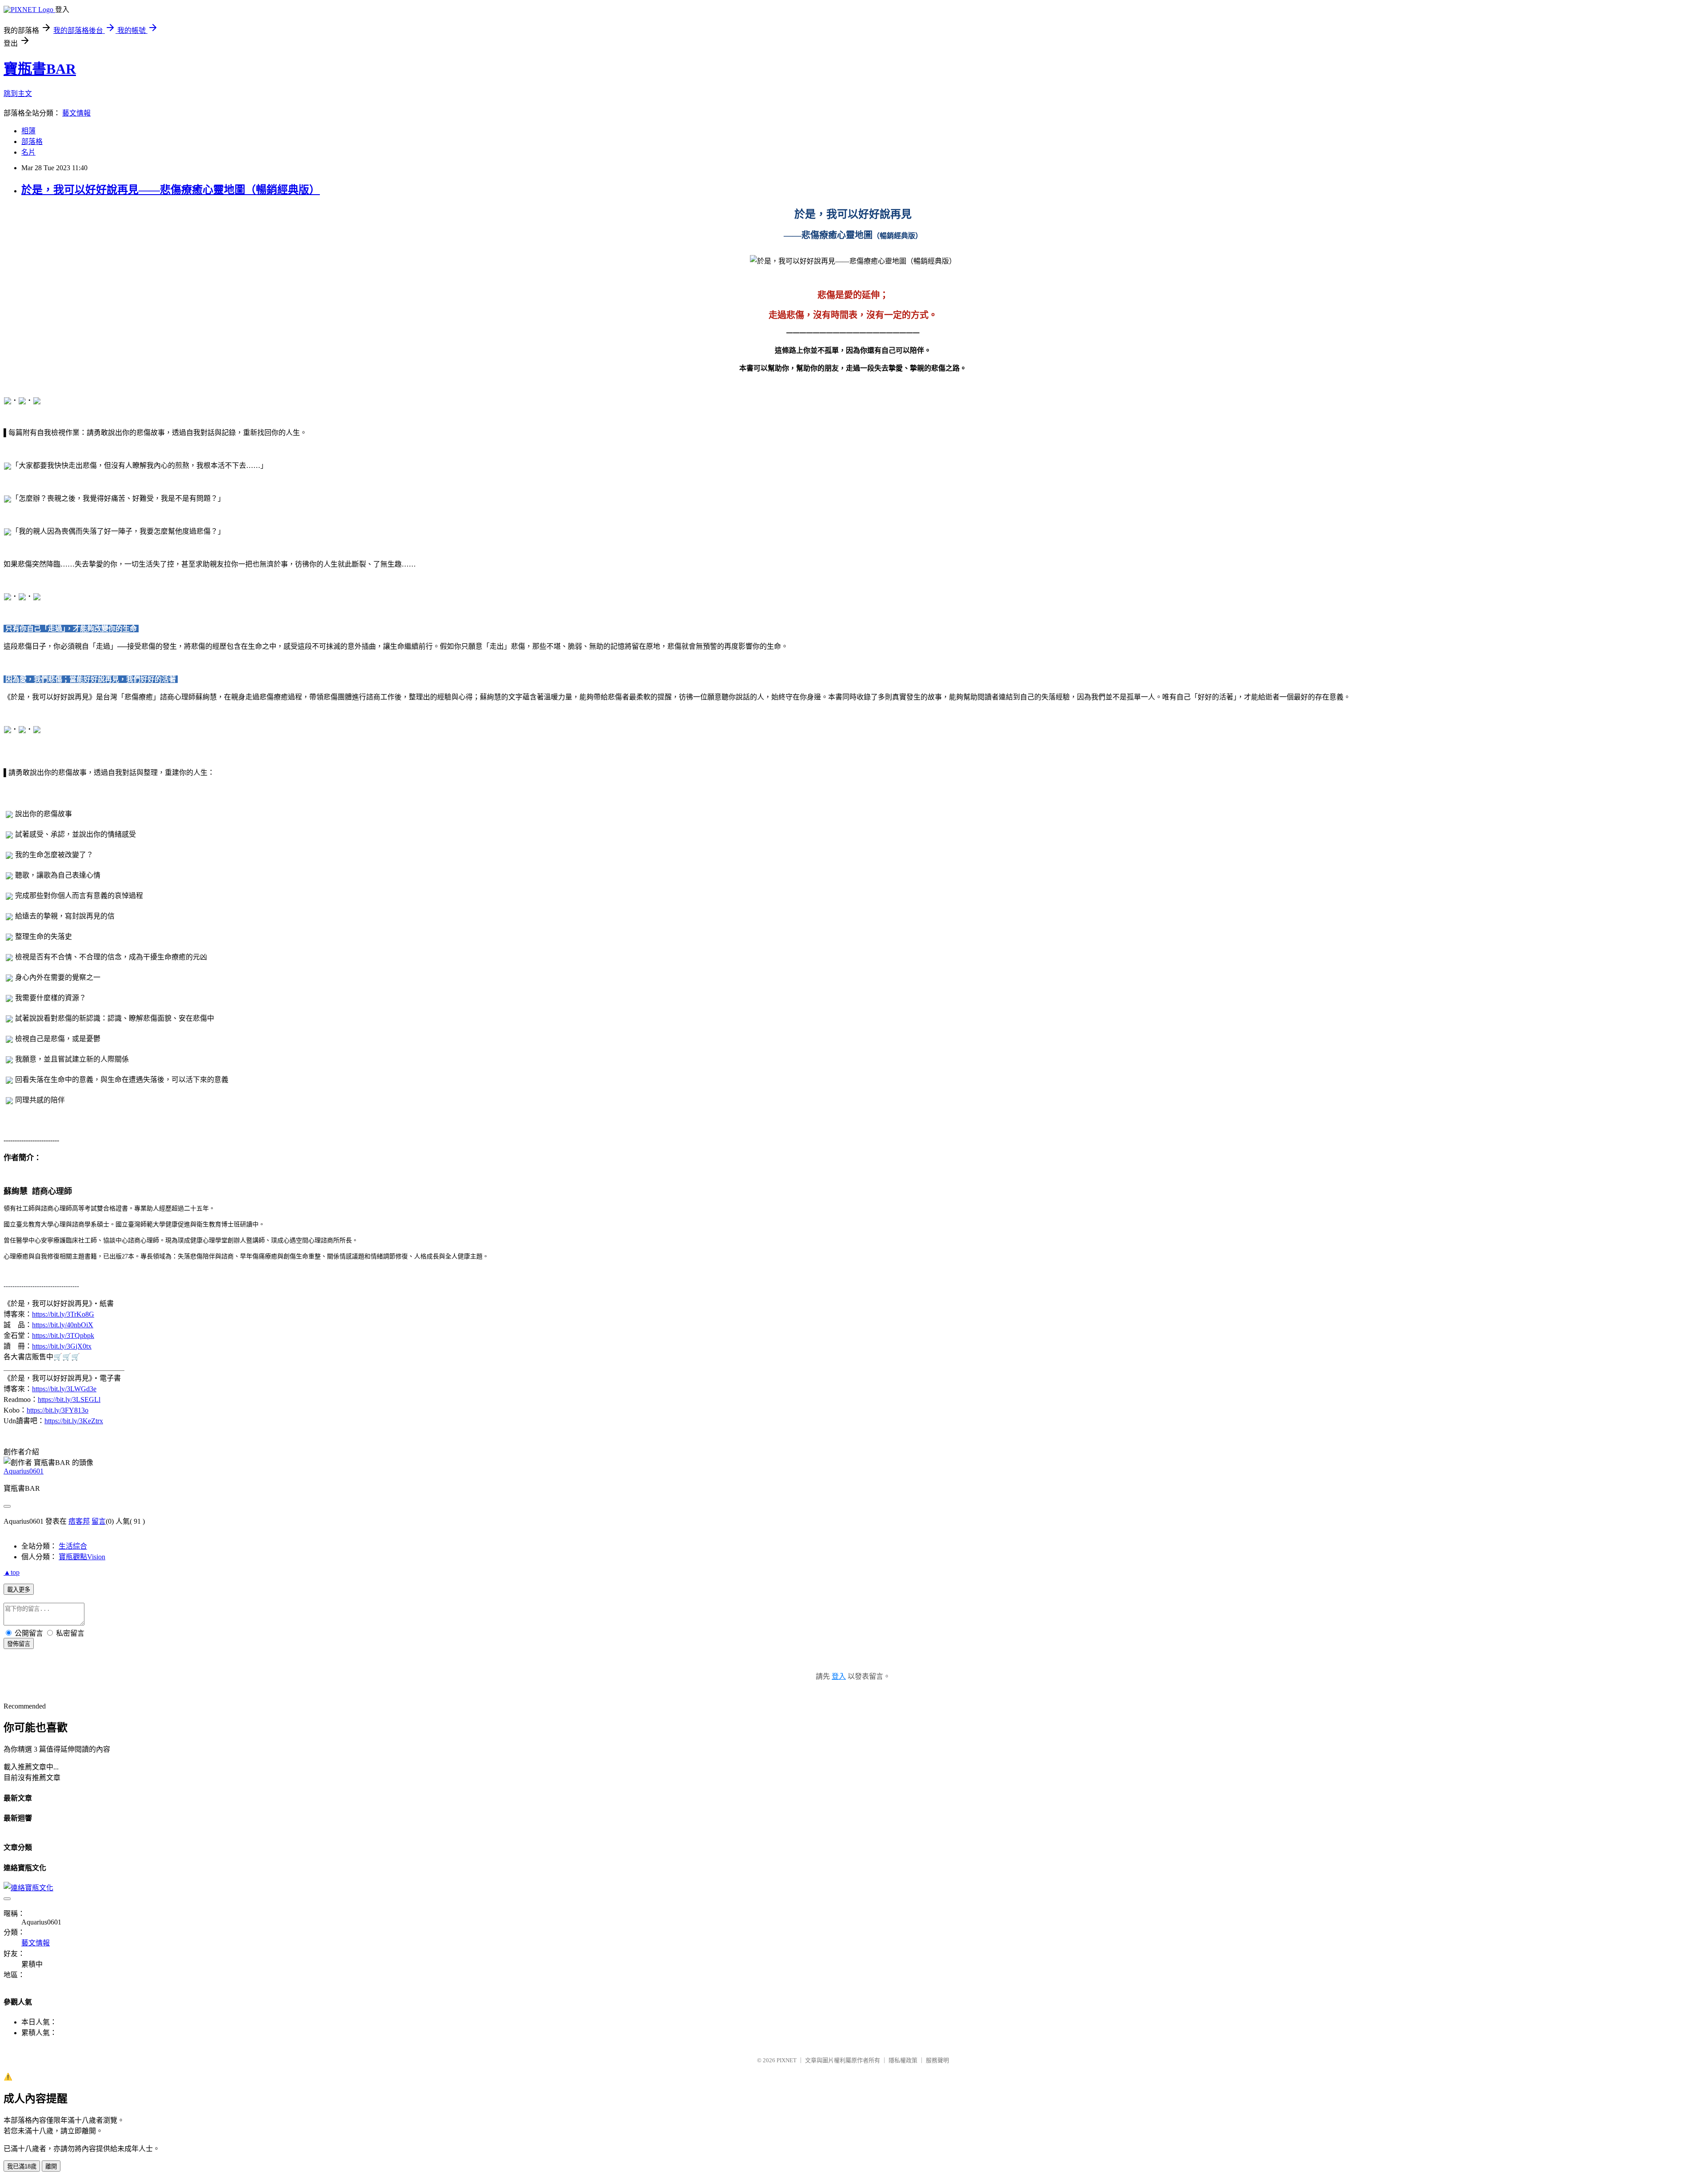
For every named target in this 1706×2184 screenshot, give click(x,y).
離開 (51, 2166)
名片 (28, 152)
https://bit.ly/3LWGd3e (64, 1389)
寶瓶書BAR (40, 69)
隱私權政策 (903, 2060)
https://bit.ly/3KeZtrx (74, 1421)
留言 (99, 1521)
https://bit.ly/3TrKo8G (63, 1314)
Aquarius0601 (24, 1471)
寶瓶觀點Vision (82, 1557)
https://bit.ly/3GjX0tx (62, 1346)
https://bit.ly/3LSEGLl (69, 1399)
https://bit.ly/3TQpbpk (63, 1336)
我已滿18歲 (22, 2166)
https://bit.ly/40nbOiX (63, 1325)
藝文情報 (76, 113)
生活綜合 (73, 1546)
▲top (12, 1572)
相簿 (28, 131)
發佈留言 (19, 1644)
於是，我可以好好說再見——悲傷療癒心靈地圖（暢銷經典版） (171, 190)
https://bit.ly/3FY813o (58, 1410)
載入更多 (19, 1590)
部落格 (32, 142)
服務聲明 (937, 2060)
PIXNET (787, 2060)
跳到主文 (18, 94)
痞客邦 (79, 1521)
